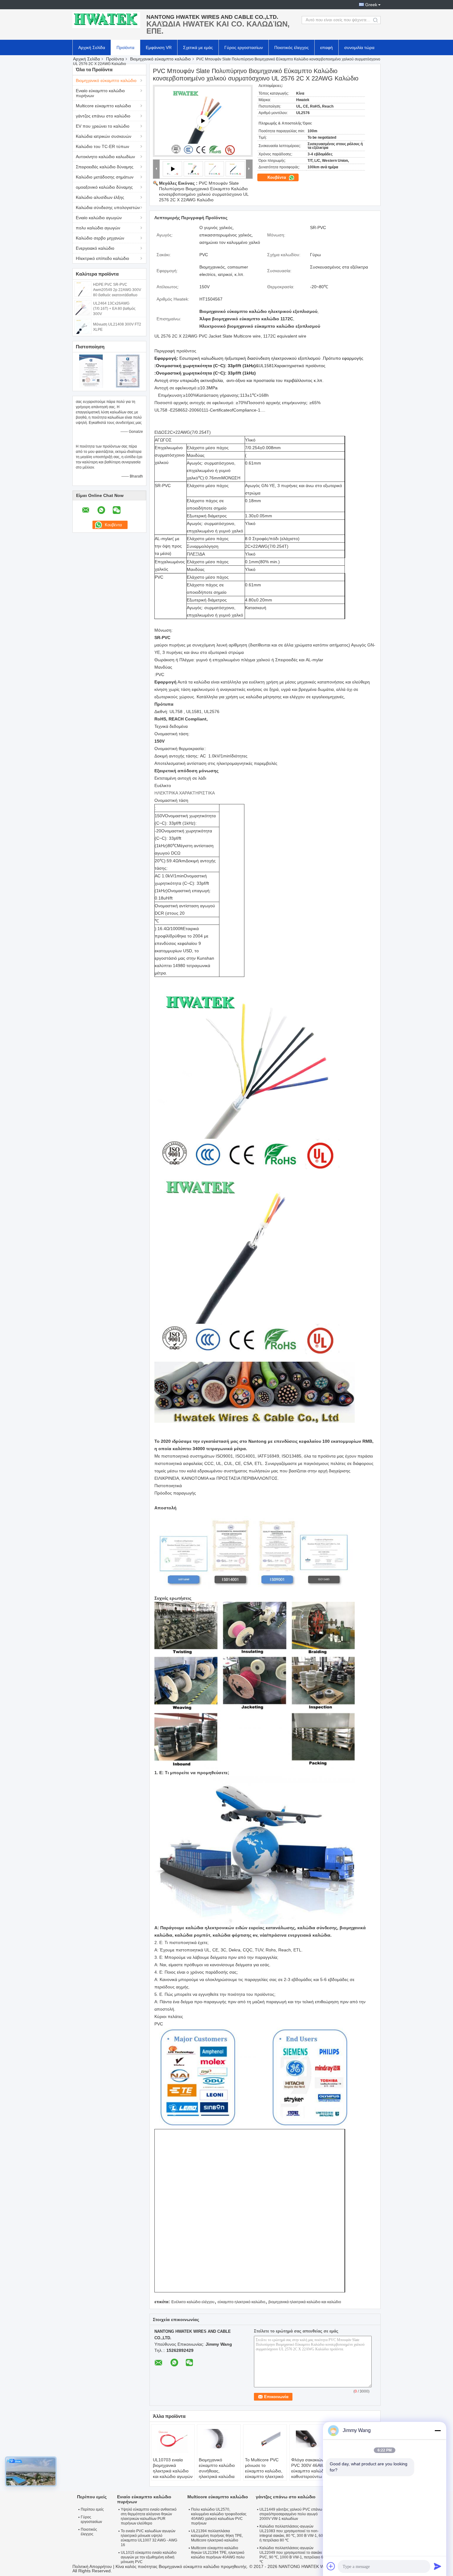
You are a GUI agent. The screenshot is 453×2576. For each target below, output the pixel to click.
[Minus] (438, 2430)
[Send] (438, 2566)
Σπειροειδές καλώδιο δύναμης (105, 167)
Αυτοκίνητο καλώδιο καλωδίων (105, 157)
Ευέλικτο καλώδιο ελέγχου (193, 2302)
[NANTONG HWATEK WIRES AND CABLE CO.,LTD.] (106, 20)
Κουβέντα (277, 177)
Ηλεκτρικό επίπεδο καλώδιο (102, 258)
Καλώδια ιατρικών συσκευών (104, 136)
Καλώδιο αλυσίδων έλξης (100, 197)
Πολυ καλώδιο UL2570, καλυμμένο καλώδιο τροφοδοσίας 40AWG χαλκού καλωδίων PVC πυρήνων (219, 2516)
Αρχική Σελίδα (92, 47)
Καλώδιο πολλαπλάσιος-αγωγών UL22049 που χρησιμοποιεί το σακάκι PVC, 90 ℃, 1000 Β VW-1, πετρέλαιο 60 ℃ (292, 2555)
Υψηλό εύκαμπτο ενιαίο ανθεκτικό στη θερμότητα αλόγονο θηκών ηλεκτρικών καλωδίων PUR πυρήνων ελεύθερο (149, 2516)
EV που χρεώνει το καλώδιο (103, 126)
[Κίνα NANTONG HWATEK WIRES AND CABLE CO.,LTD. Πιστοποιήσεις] (91, 371)
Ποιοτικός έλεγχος (292, 47)
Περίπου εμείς (92, 2509)
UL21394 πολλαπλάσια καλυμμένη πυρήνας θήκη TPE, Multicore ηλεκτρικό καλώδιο (217, 2536)
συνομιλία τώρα (359, 47)
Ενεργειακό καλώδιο (95, 248)
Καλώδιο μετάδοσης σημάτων (105, 177)
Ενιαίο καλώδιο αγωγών (99, 218)
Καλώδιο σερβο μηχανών (100, 238)
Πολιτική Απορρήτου (92, 2566)
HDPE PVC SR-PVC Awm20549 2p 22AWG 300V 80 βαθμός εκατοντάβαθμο (117, 290)
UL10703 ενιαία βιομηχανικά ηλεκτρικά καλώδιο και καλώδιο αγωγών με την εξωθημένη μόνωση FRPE (173, 2474)
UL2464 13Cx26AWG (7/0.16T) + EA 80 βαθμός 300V (114, 309)
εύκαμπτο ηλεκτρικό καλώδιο (241, 2302)
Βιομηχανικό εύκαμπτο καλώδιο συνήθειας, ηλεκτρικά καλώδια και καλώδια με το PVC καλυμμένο (217, 2474)
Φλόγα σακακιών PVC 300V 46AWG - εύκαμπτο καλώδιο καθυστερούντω (311, 2468)
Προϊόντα (125, 47)
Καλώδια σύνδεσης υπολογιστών (108, 207)
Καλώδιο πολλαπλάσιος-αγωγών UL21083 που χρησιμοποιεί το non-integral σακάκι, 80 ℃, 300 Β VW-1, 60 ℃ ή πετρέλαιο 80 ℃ (294, 2533)
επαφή (326, 47)
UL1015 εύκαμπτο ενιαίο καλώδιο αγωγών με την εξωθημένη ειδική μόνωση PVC (149, 2557)
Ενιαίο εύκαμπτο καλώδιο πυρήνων (100, 93)
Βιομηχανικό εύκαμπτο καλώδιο (160, 59)
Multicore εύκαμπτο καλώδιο (103, 106)
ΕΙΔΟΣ (161, 432)
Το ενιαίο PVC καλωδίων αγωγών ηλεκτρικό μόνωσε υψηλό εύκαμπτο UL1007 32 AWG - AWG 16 (149, 2538)
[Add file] (331, 2566)
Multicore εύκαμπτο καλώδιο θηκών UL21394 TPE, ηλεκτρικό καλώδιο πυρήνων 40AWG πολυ (218, 2553)
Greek (371, 5)
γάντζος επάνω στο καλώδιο (103, 116)
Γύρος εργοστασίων (244, 47)
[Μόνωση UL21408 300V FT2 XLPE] (83, 326)
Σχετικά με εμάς (198, 47)
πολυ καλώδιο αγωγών (98, 228)
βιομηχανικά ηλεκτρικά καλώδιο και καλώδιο (305, 2302)
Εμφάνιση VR (159, 47)
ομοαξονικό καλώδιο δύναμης (104, 187)
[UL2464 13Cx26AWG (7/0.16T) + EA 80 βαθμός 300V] (83, 307)
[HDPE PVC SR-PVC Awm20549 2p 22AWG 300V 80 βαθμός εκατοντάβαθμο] (83, 289)
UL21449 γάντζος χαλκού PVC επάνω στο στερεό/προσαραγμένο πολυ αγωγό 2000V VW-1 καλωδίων (294, 2514)
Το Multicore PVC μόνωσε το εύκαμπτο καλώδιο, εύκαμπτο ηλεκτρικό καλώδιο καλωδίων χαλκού (264, 2474)
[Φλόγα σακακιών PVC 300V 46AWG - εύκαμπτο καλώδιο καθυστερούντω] (311, 2442)
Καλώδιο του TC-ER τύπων (102, 146)
